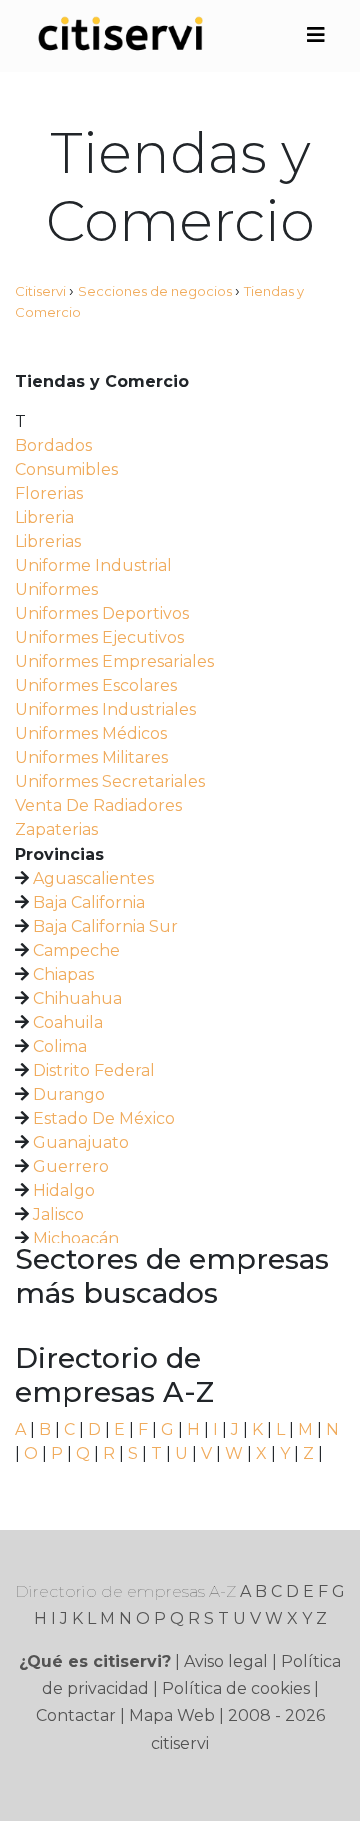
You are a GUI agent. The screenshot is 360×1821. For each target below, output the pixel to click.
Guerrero (71, 1166)
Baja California (89, 902)
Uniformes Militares (91, 757)
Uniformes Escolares (96, 685)
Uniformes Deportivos (102, 613)
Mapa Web (172, 1715)
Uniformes (56, 589)
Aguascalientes (93, 878)
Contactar (76, 1715)
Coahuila (68, 1022)
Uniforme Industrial (93, 565)
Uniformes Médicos (91, 733)
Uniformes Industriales (105, 709)
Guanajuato (81, 1142)
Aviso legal (226, 1661)
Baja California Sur (105, 926)
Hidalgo (64, 1190)
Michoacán (76, 1238)
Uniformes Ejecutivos (99, 637)
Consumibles (66, 469)
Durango (69, 1094)
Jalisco (58, 1214)
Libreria (44, 517)
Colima (60, 1046)
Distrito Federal (94, 1070)
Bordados (53, 445)
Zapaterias (56, 829)
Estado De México (104, 1118)
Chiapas (63, 974)
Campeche (76, 950)
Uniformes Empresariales (114, 661)
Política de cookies (236, 1688)
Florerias (49, 493)
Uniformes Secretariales (110, 781)
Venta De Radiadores (98, 805)
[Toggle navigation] (316, 35)
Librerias (48, 541)
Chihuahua (77, 998)
